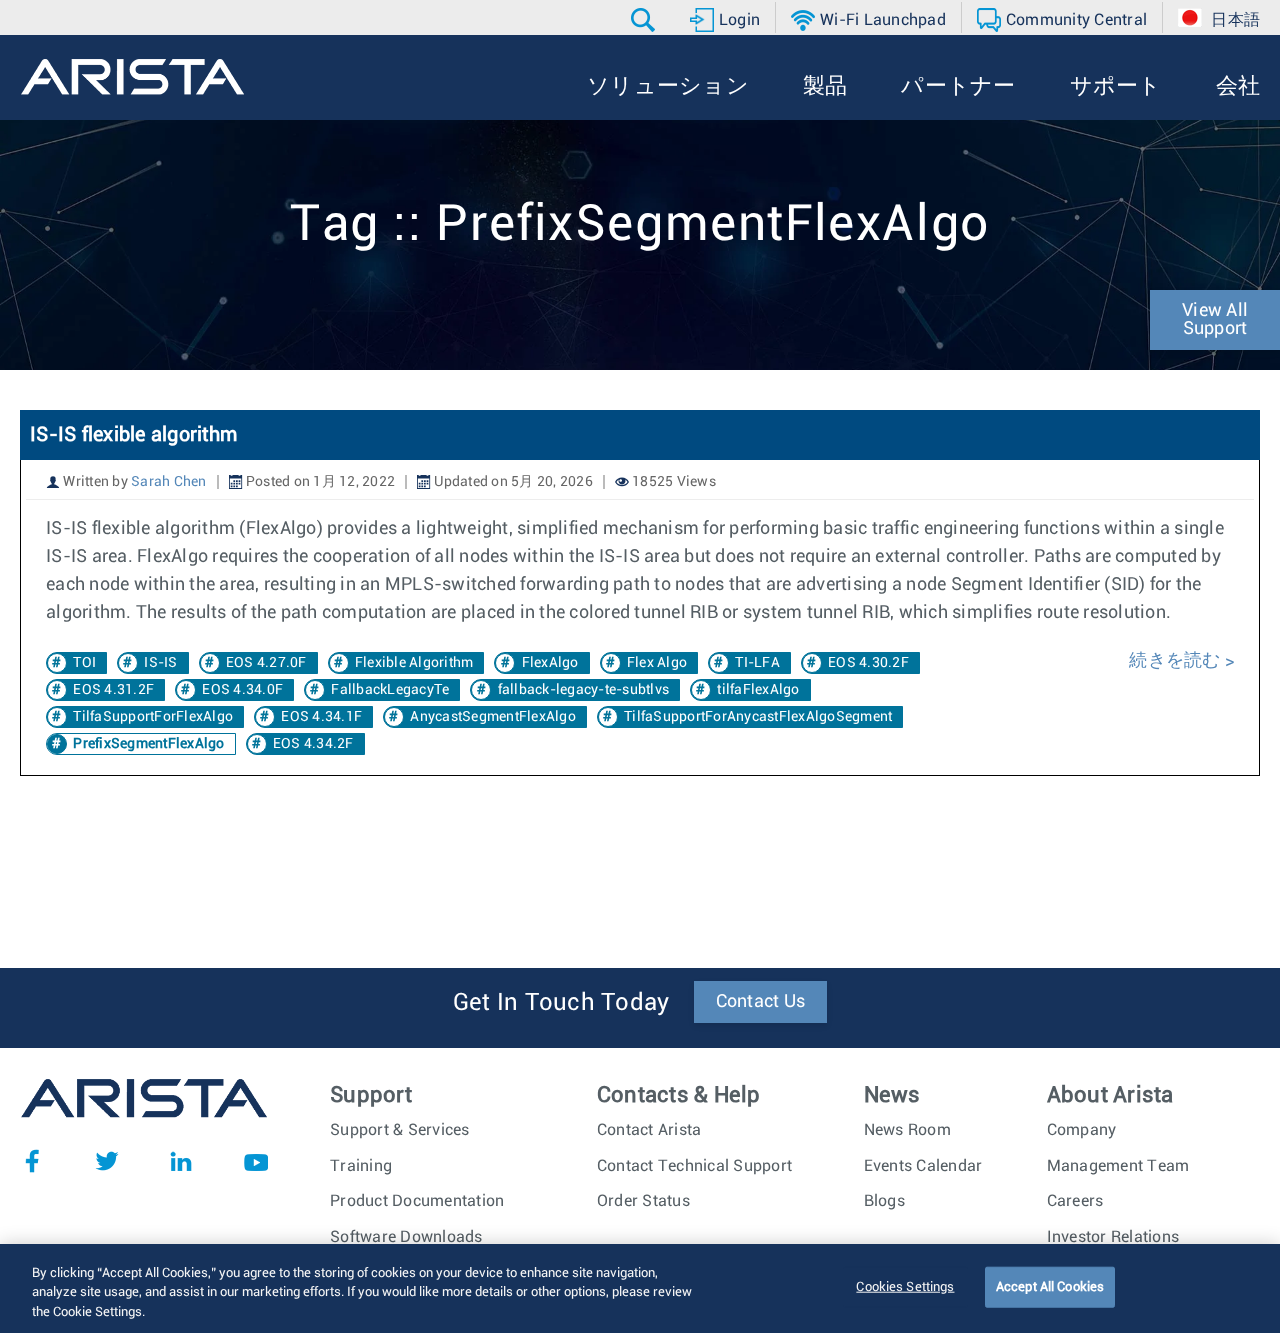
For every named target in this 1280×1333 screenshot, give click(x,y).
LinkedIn (181, 1161)
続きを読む (1177, 661)
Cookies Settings (905, 1286)
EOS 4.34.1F (321, 717)
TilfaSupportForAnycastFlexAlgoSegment (758, 717)
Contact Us (761, 1002)
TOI (84, 663)
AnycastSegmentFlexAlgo (493, 717)
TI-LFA (757, 663)
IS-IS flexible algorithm (133, 435)
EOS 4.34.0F (242, 690)
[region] (640, 1288)
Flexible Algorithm (414, 663)
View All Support (1215, 320)
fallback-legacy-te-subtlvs (584, 690)
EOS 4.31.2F (113, 690)
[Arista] (132, 77)
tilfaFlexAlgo (758, 690)
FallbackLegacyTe (390, 690)
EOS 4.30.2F (868, 663)
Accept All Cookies (1050, 1286)
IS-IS (160, 663)
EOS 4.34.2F (313, 744)
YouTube (256, 1161)
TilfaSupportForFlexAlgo (153, 717)
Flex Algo (657, 663)
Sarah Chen (169, 482)
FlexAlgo (550, 663)
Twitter (107, 1161)
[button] (645, 20)
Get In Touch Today (561, 1003)
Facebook (32, 1161)
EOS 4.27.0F (266, 663)
